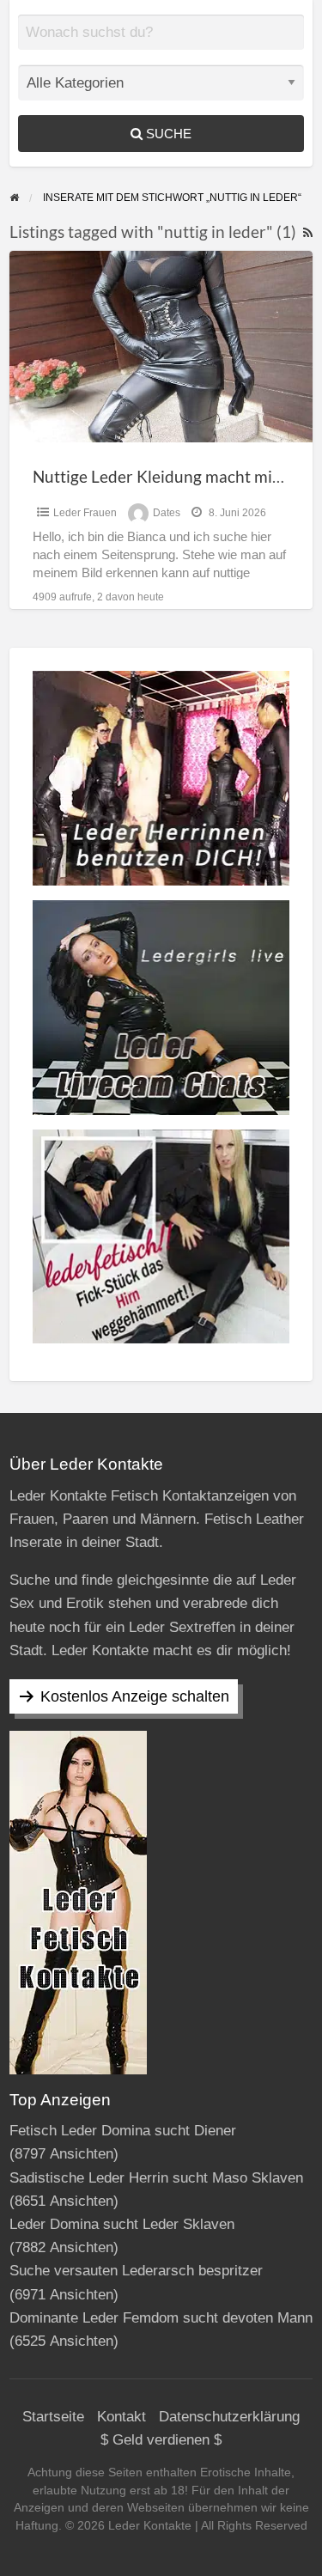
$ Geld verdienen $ (161, 2440)
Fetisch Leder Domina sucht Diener (123, 2131)
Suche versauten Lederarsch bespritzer (136, 2271)
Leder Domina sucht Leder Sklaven (122, 2224)
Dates (167, 513)
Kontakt (122, 2417)
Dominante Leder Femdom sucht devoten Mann (161, 2318)
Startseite (53, 2417)
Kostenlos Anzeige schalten (135, 1696)
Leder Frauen (85, 513)
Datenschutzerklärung (229, 2417)
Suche (167, 134)
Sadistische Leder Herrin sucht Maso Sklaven (156, 2178)
